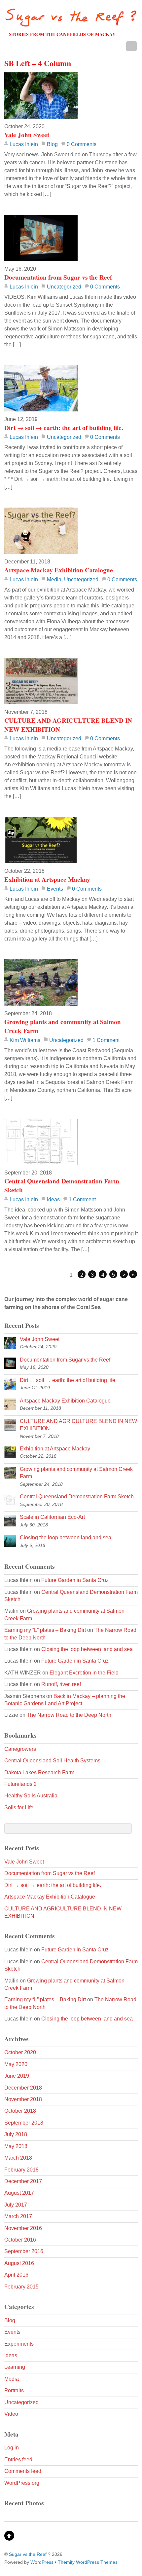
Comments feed (23, 2471)
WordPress (42, 2562)
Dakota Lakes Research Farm (39, 1772)
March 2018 (18, 2158)
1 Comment (106, 1040)
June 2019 (17, 2076)
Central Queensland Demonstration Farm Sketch (62, 1186)
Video (11, 2414)
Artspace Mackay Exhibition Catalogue (59, 570)
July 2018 (16, 2134)
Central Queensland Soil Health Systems (52, 1761)
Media (54, 579)
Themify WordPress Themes (88, 2562)
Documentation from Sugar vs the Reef (58, 277)
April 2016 (16, 2275)
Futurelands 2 (20, 1784)
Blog (52, 144)
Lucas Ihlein (24, 144)
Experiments (19, 2344)
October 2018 (20, 2111)
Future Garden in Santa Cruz (75, 1580)
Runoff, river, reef (61, 1684)
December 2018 (23, 2088)
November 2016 (23, 2228)
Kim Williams (25, 1040)
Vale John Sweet (27, 135)
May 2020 (16, 2064)
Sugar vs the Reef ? (30, 2554)
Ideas (53, 1199)
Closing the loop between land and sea (66, 1538)
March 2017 (18, 2216)
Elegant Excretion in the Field (84, 1673)
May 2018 (16, 2146)
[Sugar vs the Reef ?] (71, 23)
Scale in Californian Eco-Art (52, 1517)
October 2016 (20, 2240)
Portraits (14, 2390)
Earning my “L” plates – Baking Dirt (45, 1630)
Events (55, 889)
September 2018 (24, 2123)
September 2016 (24, 2251)
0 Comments (82, 144)
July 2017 (16, 2205)
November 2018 (23, 2099)
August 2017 (19, 2193)
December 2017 (23, 2181)
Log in (12, 2448)
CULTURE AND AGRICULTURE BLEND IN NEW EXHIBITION (68, 725)
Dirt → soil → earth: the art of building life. (64, 428)
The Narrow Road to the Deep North (69, 1715)
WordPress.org (22, 2483)
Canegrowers (20, 1749)
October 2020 (20, 2052)
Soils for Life (19, 1807)
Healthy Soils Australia (31, 1796)
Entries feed (18, 2460)
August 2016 (19, 2263)
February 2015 (21, 2287)
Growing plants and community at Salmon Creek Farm (63, 1026)
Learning (15, 2367)
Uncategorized (64, 287)
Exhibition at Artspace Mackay (47, 879)
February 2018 (21, 2170)
